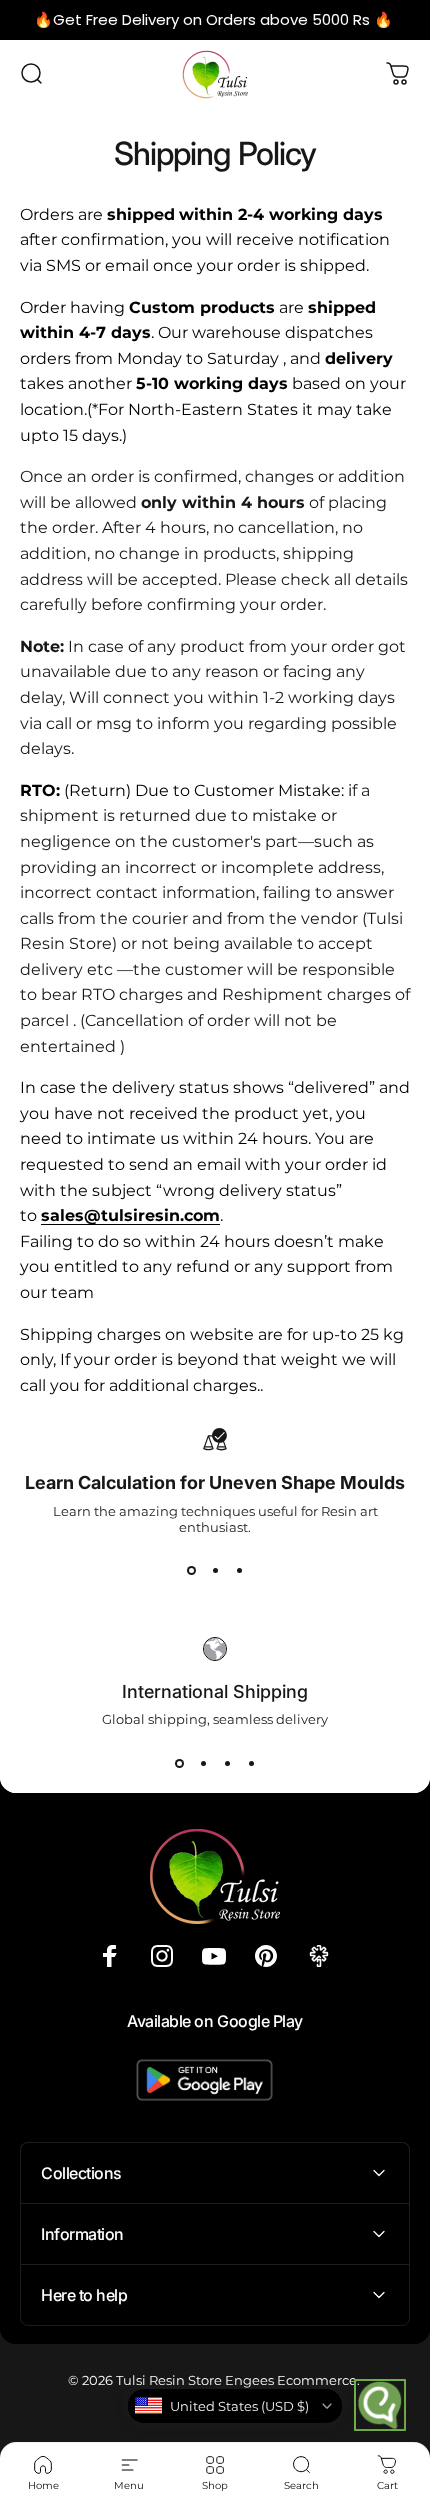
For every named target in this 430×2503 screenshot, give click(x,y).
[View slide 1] (191, 1571)
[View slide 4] (251, 1763)
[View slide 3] (239, 1571)
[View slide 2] (215, 1571)
